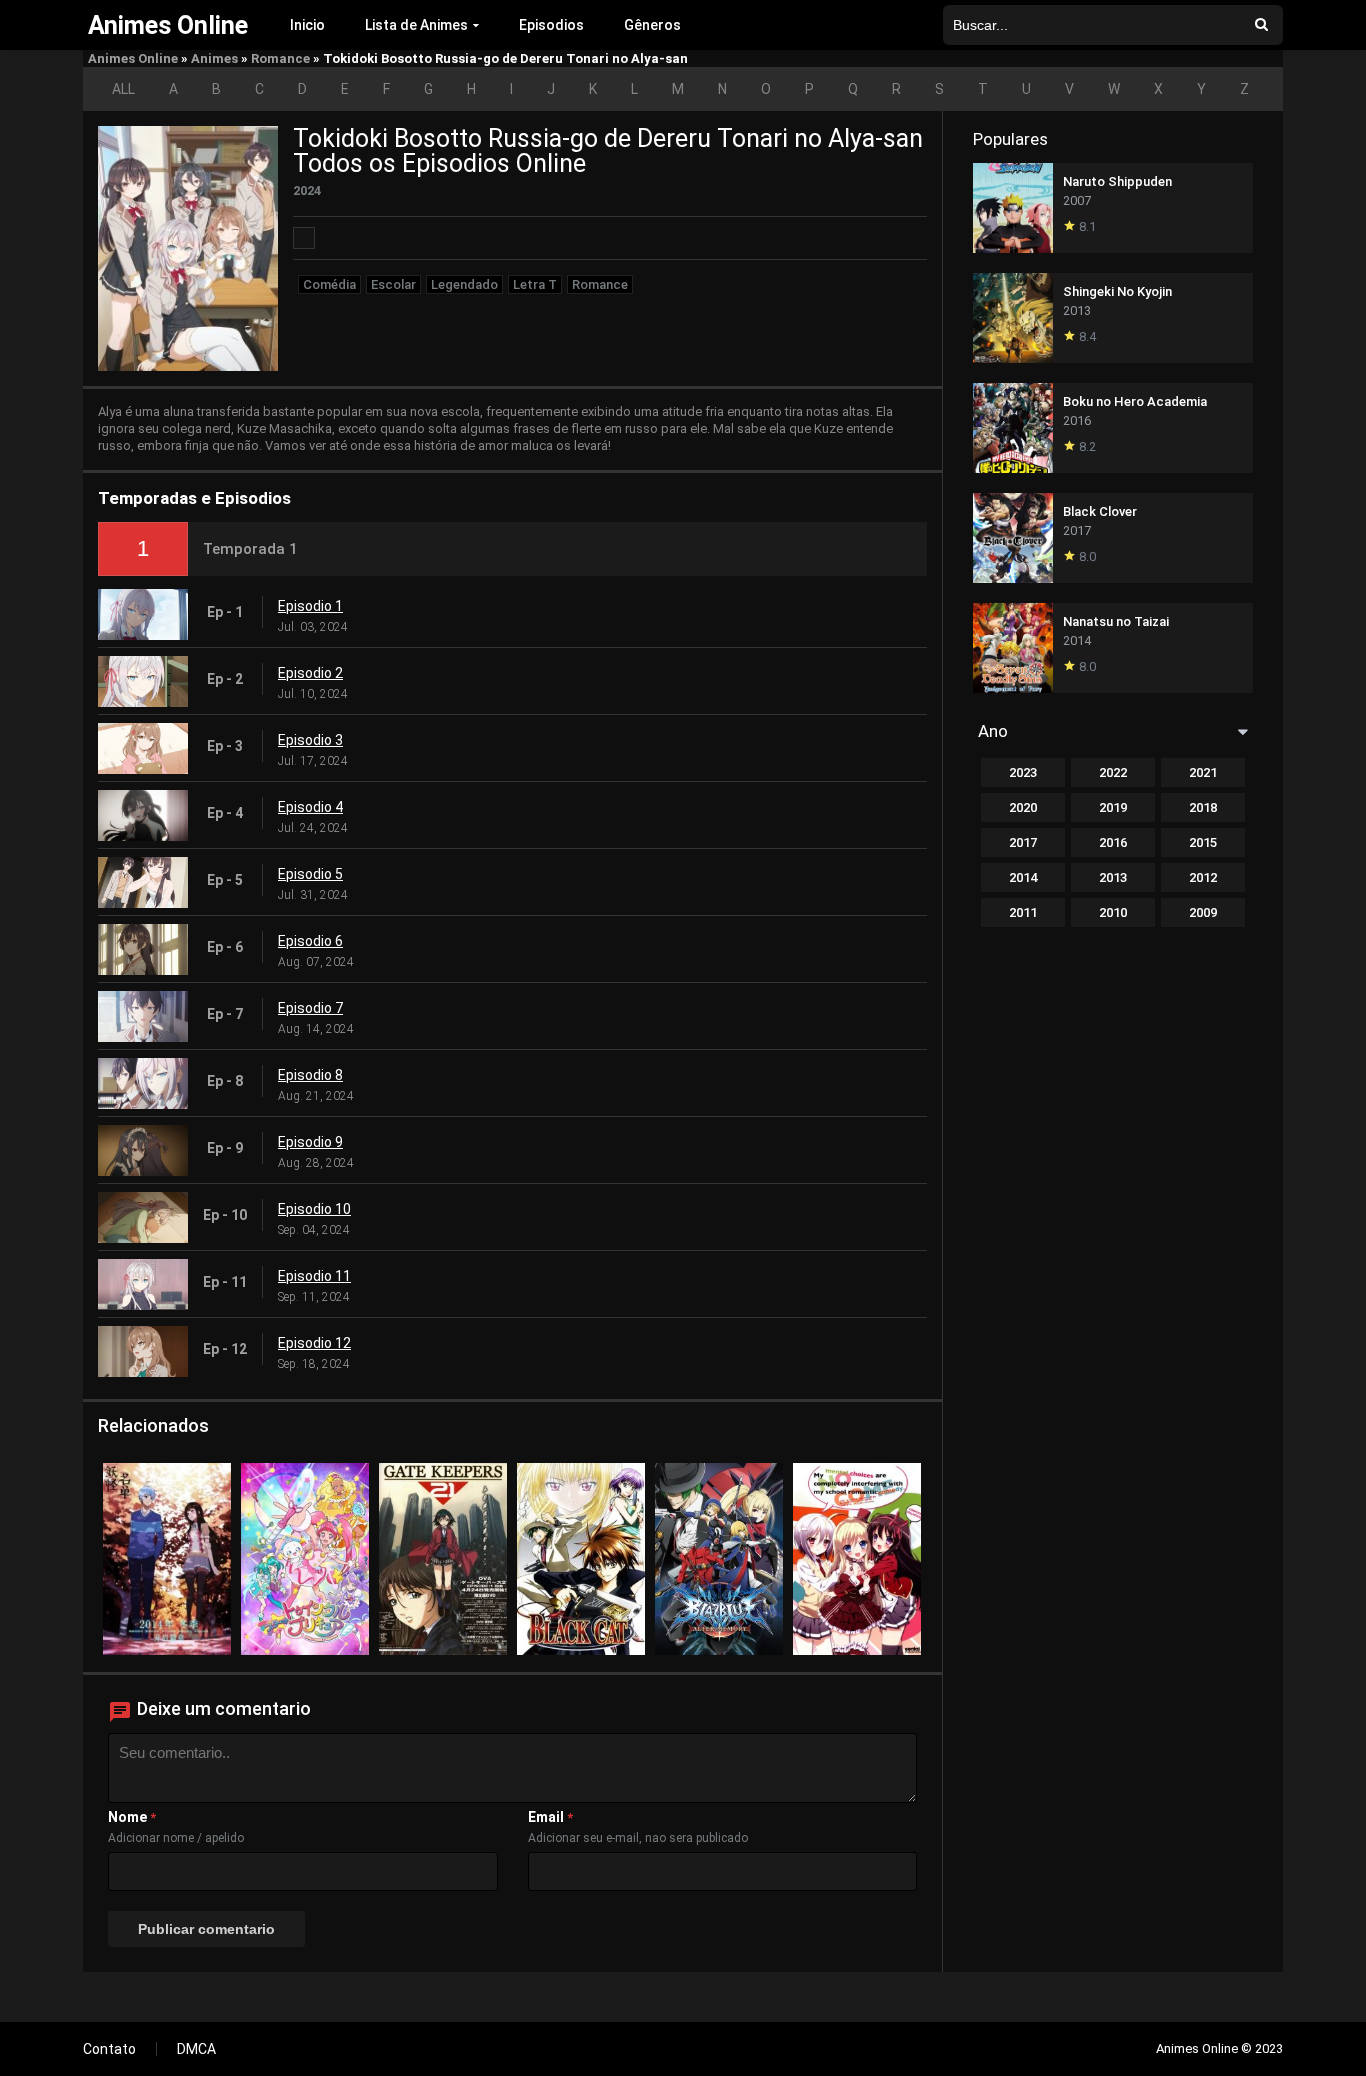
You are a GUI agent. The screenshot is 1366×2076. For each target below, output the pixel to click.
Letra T (535, 284)
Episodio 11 (314, 1276)
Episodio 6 (310, 941)
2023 (1023, 772)
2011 (1023, 912)
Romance (280, 58)
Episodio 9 (310, 1142)
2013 (1113, 877)
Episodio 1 (310, 606)
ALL (123, 89)
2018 (1203, 807)
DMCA (196, 2049)
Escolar (393, 284)
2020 (1023, 807)
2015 (1203, 842)
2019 (1113, 807)
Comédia (329, 284)
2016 (1113, 842)
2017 (1023, 842)
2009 (1203, 912)
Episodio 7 (310, 1008)
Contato (109, 2049)
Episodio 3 (310, 740)
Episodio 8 (310, 1075)
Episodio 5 (310, 874)
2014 (1023, 877)
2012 (1203, 877)
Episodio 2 (310, 673)
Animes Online (133, 58)
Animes (214, 58)
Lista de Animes (416, 25)
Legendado (464, 284)
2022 (1113, 772)
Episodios (551, 25)
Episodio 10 (314, 1209)
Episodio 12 (314, 1343)
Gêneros (652, 25)
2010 (1113, 912)
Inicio (307, 25)
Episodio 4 (310, 807)
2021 (1203, 772)
